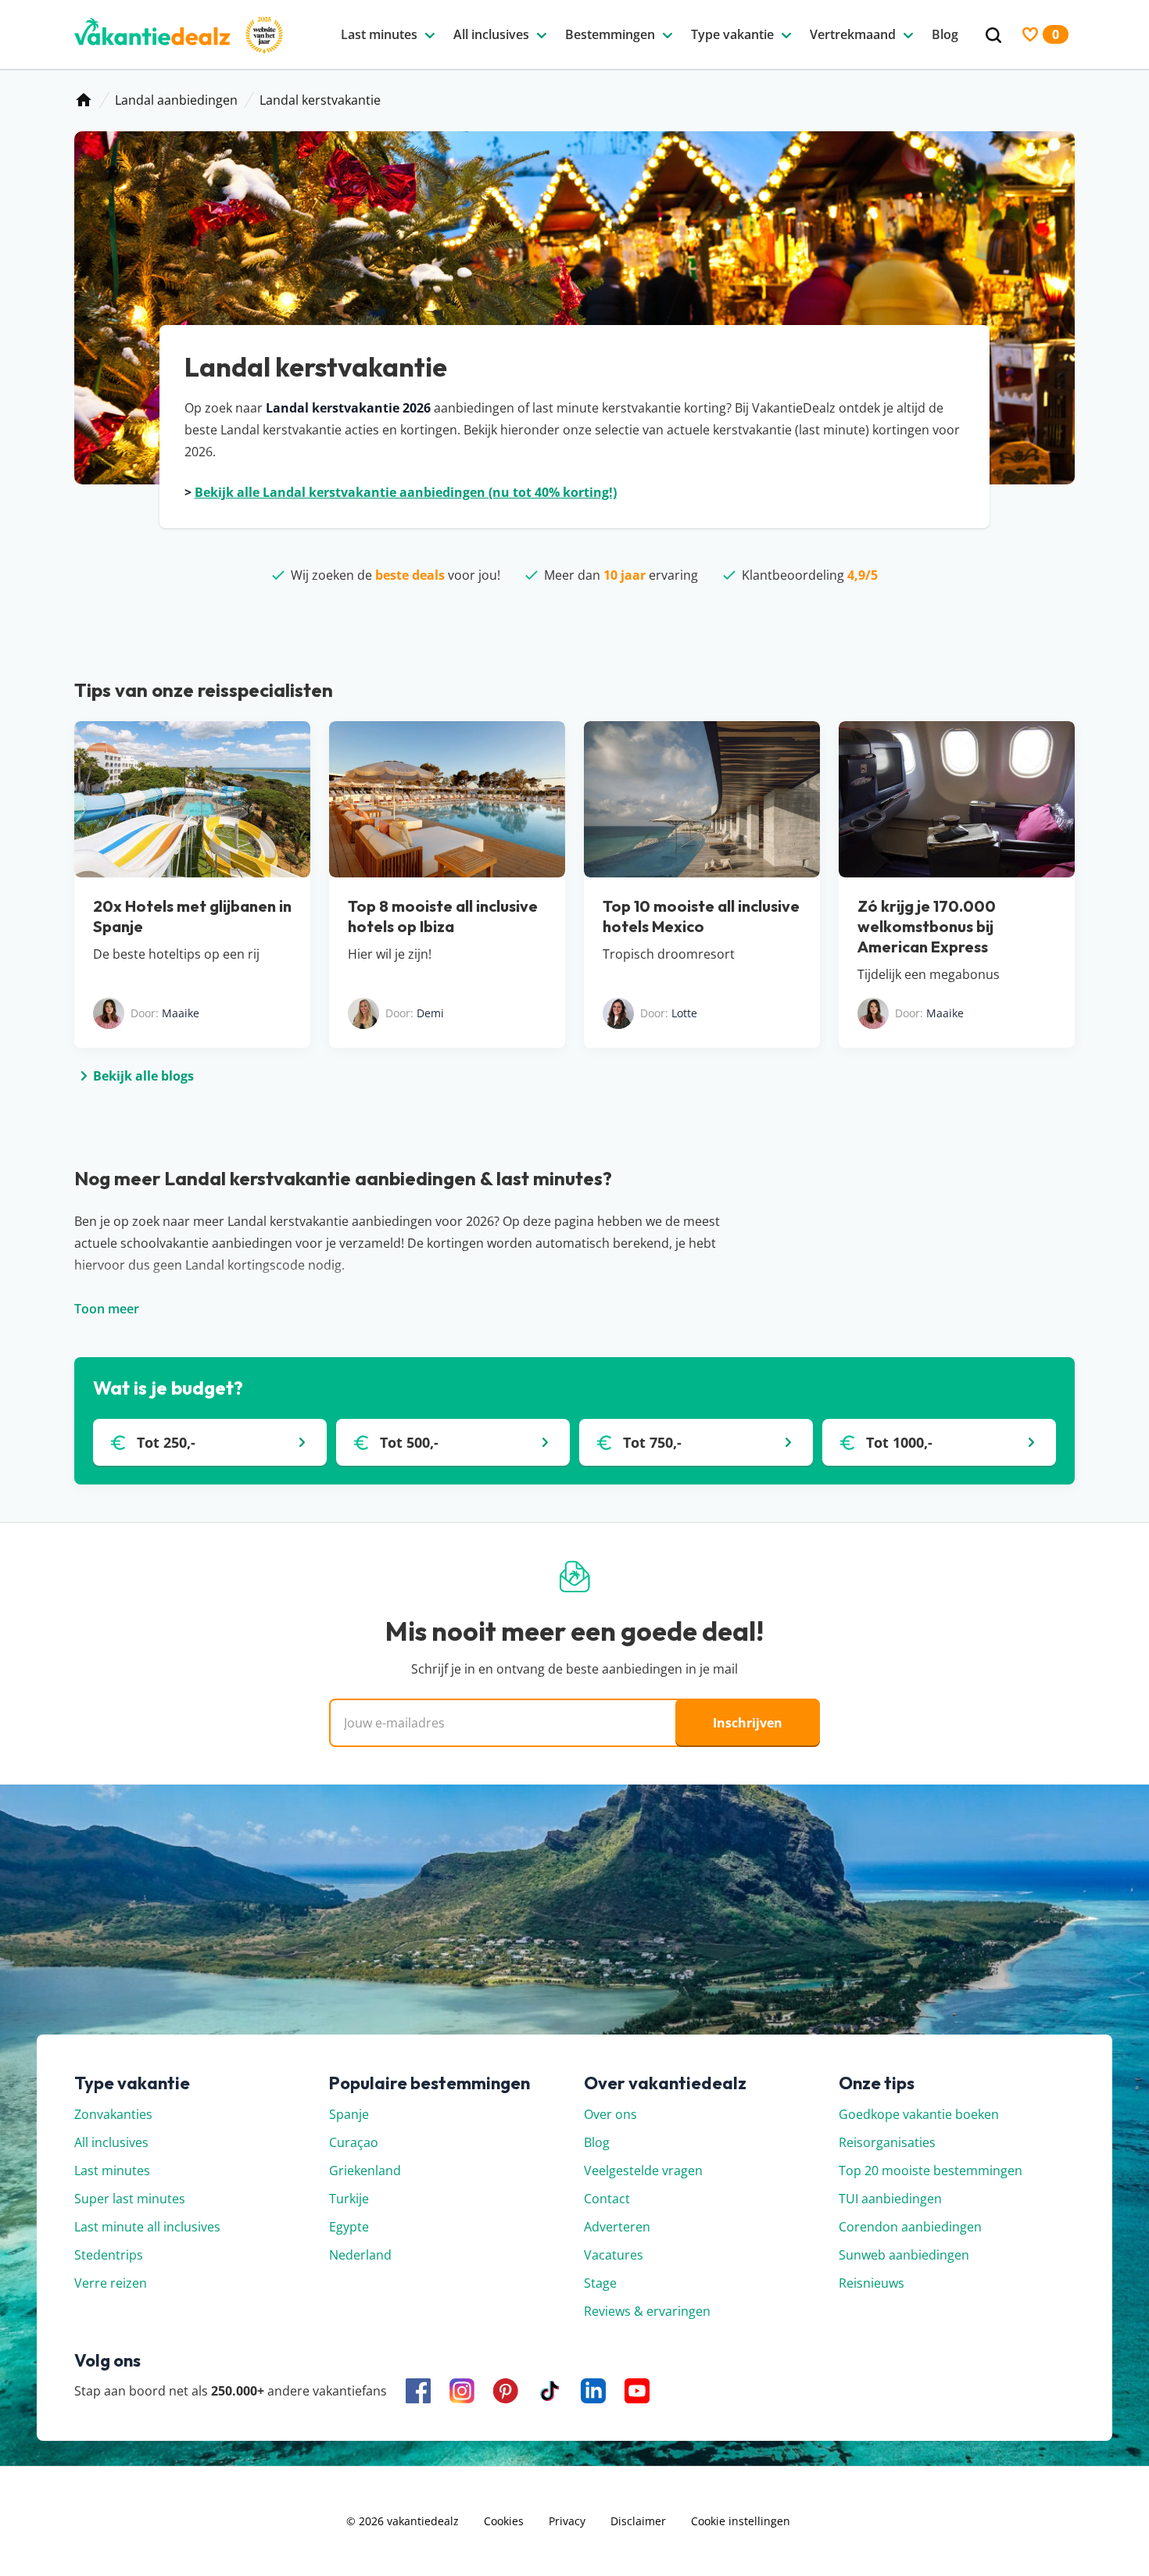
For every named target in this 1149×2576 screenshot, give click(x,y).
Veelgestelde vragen (643, 2170)
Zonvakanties (113, 2114)
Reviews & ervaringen (647, 2311)
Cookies (504, 2521)
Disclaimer (638, 2521)
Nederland (360, 2255)
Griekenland (365, 2170)
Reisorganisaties (887, 2142)
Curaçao (354, 2142)
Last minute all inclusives (147, 2227)
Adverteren (617, 2227)
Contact (607, 2199)
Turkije (349, 2199)
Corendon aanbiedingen (910, 2227)
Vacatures (614, 2255)
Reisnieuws (872, 2283)
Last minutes (112, 2170)
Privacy (567, 2521)
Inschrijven (748, 1723)
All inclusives (111, 2142)
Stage (600, 2283)
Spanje (349, 2114)
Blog (597, 2142)
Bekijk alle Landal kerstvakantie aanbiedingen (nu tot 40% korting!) (406, 492)
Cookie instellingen (741, 2521)
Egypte (349, 2227)
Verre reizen (111, 2283)
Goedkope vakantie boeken (919, 2114)
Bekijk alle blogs (143, 1076)
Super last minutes (130, 2199)
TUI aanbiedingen (890, 2199)
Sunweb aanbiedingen (904, 2255)
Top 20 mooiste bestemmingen (931, 2170)
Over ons (610, 2114)
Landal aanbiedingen (176, 100)
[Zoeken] (993, 36)
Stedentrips (109, 2255)
